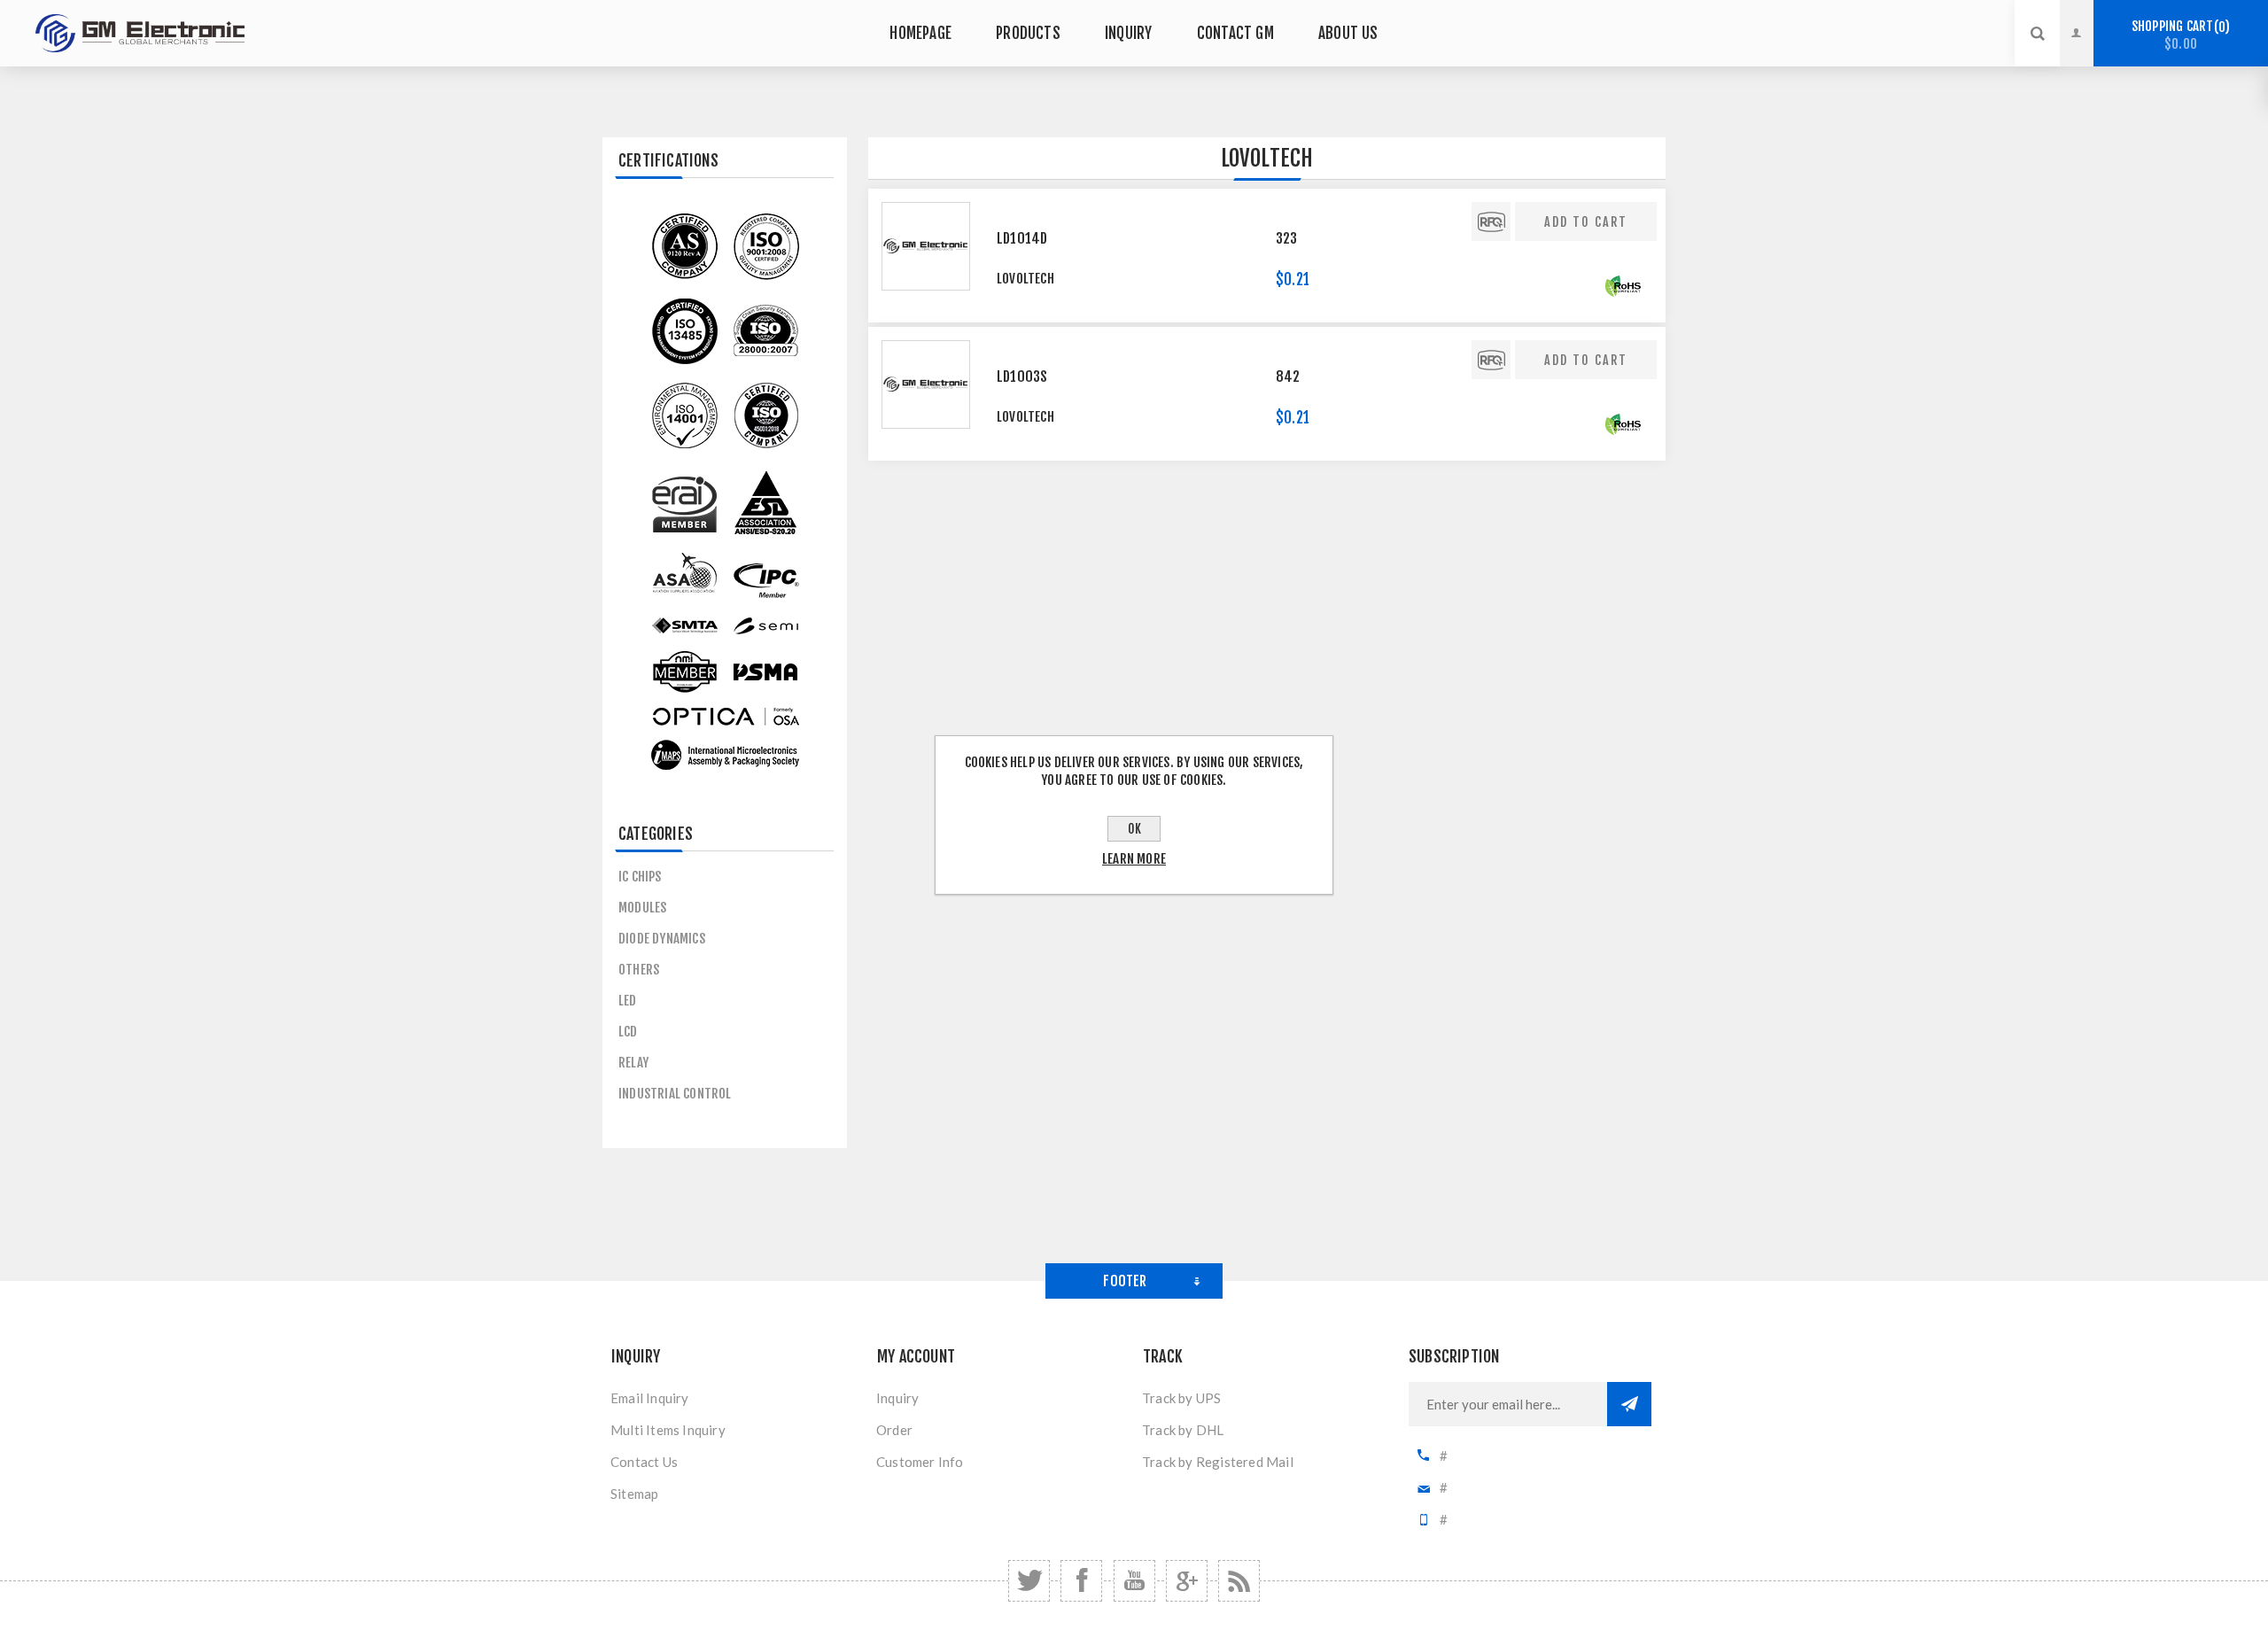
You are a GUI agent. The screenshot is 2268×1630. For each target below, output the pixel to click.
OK (1134, 829)
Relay (633, 1063)
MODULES (642, 908)
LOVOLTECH (1025, 279)
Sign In (2090, 17)
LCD (628, 1032)
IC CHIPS (640, 877)
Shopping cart (2178, 35)
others (639, 970)
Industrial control (675, 1094)
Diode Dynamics (662, 939)
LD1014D (1022, 238)
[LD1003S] (926, 384)
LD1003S (1022, 376)
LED (628, 1001)
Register (2090, 50)
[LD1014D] (926, 246)
